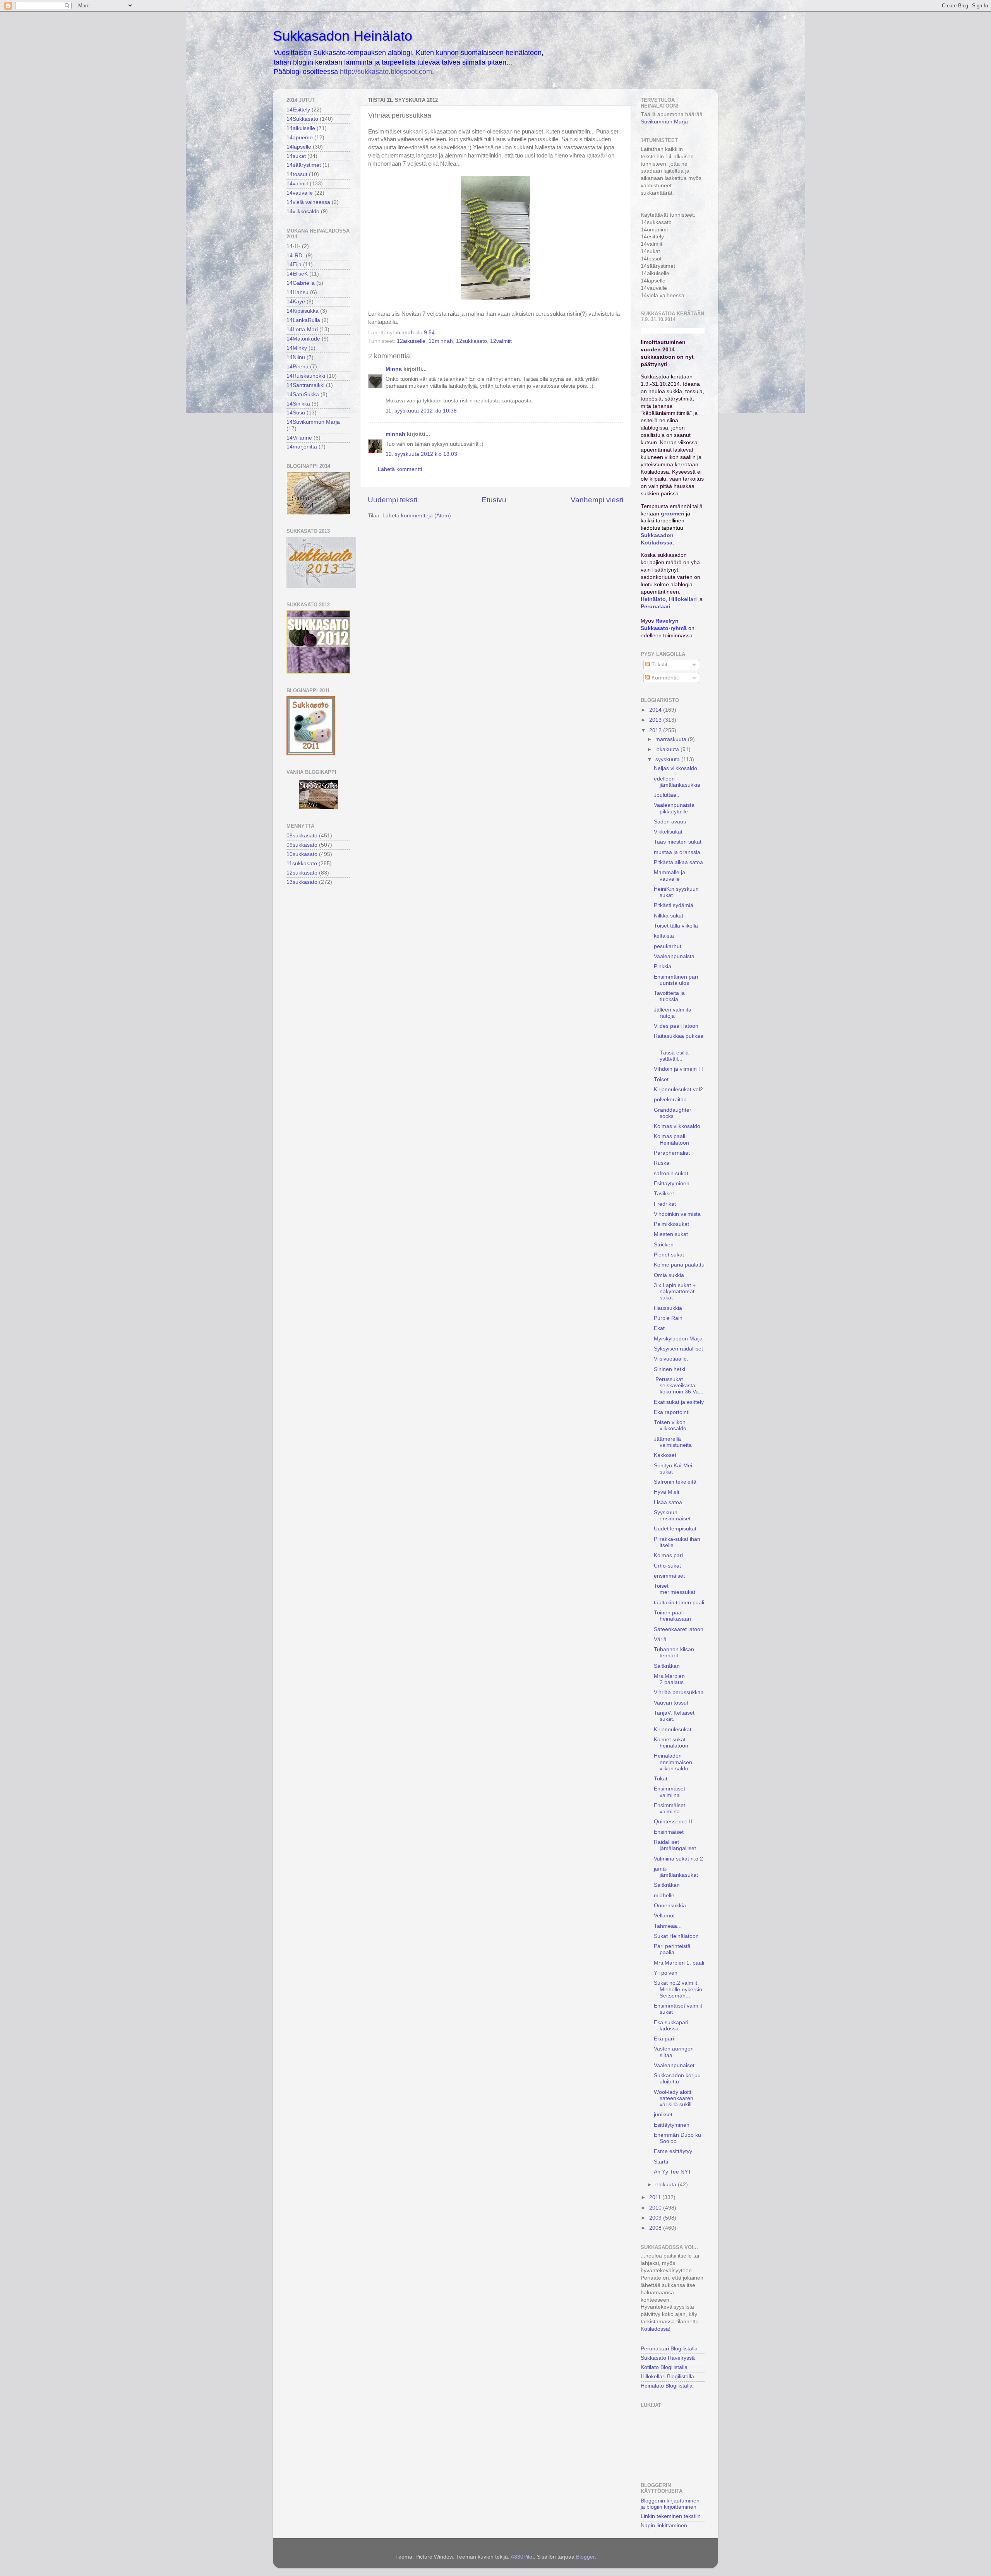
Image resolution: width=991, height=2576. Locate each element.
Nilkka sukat (669, 916)
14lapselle (299, 147)
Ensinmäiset (669, 1832)
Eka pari (664, 2039)
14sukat (296, 156)
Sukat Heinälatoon (676, 1936)
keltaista (664, 936)
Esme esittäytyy (673, 2151)
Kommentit (664, 678)
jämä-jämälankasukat (676, 1872)
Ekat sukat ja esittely (679, 1402)
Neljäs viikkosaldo (676, 768)
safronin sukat (671, 1173)
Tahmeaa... (668, 1926)
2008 (656, 2228)
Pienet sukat (669, 1255)
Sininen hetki (670, 1369)
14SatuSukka (303, 395)
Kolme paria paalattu (679, 1265)
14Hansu (297, 292)
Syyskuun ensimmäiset (672, 1516)
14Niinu (296, 357)
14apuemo (300, 138)
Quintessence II (673, 1822)
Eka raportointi (672, 1412)
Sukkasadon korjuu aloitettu (677, 2079)
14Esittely (298, 110)
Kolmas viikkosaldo (677, 1126)
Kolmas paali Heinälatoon (671, 1139)
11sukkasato (302, 864)
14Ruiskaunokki (306, 376)
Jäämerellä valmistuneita (673, 1442)
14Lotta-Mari (302, 329)
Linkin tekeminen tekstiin (671, 2516)
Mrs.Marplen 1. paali (679, 1963)
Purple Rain (668, 1318)
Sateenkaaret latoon (679, 1629)
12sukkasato (471, 341)
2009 (656, 2218)
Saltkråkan (667, 1666)
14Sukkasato (302, 119)
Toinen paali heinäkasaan (672, 1616)
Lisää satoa (668, 1502)
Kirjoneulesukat (673, 1730)
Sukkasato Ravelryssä (668, 2358)
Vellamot (664, 1916)
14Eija (294, 264)
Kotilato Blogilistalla (664, 2367)
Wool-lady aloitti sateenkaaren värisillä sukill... (675, 2098)
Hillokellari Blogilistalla (667, 2377)
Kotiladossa (655, 2329)
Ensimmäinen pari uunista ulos (676, 980)
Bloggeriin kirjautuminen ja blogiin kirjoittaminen (670, 2504)
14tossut (297, 174)
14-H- (293, 246)
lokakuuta (668, 749)
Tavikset (664, 1194)
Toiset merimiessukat (675, 1589)
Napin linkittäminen (664, 2526)
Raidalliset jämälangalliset (675, 1845)
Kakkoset (665, 1455)
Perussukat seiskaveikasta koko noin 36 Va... (679, 1386)
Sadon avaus (670, 822)
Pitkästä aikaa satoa (678, 862)
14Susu (296, 413)
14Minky (297, 348)
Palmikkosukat (671, 1224)
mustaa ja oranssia (677, 852)
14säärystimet (304, 165)
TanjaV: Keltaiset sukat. (674, 1716)
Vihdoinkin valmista (677, 1214)
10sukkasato (302, 854)
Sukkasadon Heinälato (343, 36)
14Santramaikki (305, 385)
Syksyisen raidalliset (678, 1349)
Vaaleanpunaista (674, 956)
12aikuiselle (411, 341)
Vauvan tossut (671, 1703)
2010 (656, 2208)
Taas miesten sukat (678, 842)
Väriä (660, 1639)
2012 (656, 730)
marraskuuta (672, 739)
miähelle (664, 1896)
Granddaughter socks (673, 1113)
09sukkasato (302, 845)
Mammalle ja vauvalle (670, 875)
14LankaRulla (303, 320)
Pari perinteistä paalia (672, 1949)
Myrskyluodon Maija (678, 1339)
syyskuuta (668, 759)
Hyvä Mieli (666, 1492)
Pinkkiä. (663, 966)
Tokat (661, 1779)
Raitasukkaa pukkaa (679, 1036)
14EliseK (297, 274)
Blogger (585, 2557)
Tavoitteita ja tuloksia (669, 996)
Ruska (662, 1163)
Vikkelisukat (668, 832)
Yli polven (666, 1973)
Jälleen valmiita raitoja (673, 1013)
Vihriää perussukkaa (679, 1692)
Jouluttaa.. (667, 795)
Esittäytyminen (672, 1184)
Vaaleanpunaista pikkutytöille (674, 808)
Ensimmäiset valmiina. (670, 1792)
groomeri (673, 514)
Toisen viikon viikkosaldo (670, 1425)
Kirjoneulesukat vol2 (678, 1089)
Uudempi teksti (393, 500)
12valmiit (501, 341)
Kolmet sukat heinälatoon (671, 1743)
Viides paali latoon (676, 1026)
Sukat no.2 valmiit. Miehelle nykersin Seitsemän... (678, 1989)
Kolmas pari (668, 1555)
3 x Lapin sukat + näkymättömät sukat (675, 1291)
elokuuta (667, 2185)
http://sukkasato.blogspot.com (386, 72)
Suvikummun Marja (664, 122)
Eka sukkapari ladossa (671, 2026)
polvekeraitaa (670, 1100)
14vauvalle (300, 193)
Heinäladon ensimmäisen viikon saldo (673, 1762)
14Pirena (297, 367)
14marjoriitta (302, 447)
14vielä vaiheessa (308, 202)
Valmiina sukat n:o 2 (678, 1859)
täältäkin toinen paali (679, 1603)
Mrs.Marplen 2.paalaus (669, 1679)
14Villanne (299, 438)
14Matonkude (303, 339)
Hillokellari (683, 599)
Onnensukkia (670, 1906)
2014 (656, 710)
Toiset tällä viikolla (676, 926)
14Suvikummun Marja (313, 422)
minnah (395, 434)
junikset (663, 2115)
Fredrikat (665, 1204)
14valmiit (297, 184)
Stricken (664, 1245)
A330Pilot (522, 2557)
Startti (661, 2162)
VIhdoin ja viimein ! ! (678, 1069)
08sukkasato (302, 836)
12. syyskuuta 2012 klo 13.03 (421, 454)
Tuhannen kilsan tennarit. (674, 1653)
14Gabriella (301, 283)
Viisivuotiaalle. (671, 1359)
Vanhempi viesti (597, 500)
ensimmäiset (669, 1576)
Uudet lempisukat (675, 1529)
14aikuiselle (301, 128)
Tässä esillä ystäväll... (674, 1053)
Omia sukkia (669, 1275)
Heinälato (653, 599)
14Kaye (296, 302)
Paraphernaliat (672, 1153)
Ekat (659, 1328)
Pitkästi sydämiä (674, 905)
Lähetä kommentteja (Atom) (417, 516)
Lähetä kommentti (400, 469)
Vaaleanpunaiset (674, 2065)
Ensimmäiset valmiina (670, 1808)
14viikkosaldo (303, 211)
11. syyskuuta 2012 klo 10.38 (421, 411)
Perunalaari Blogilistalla (669, 2349)
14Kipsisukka (303, 311)
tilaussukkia (668, 1308)
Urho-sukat (667, 1566)
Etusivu (494, 500)
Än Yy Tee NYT (673, 2172)
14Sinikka (298, 404)
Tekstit (659, 665)
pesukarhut (668, 946)
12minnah (441, 341)
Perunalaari (656, 607)
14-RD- (295, 256)
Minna (394, 369)
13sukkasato (302, 882)
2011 (656, 2197)
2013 (656, 720)
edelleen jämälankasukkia (677, 782)
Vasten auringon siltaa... (674, 2052)
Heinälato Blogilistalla (667, 2386)
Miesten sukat (671, 1234)
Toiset (661, 1079)
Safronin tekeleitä (675, 1482)
